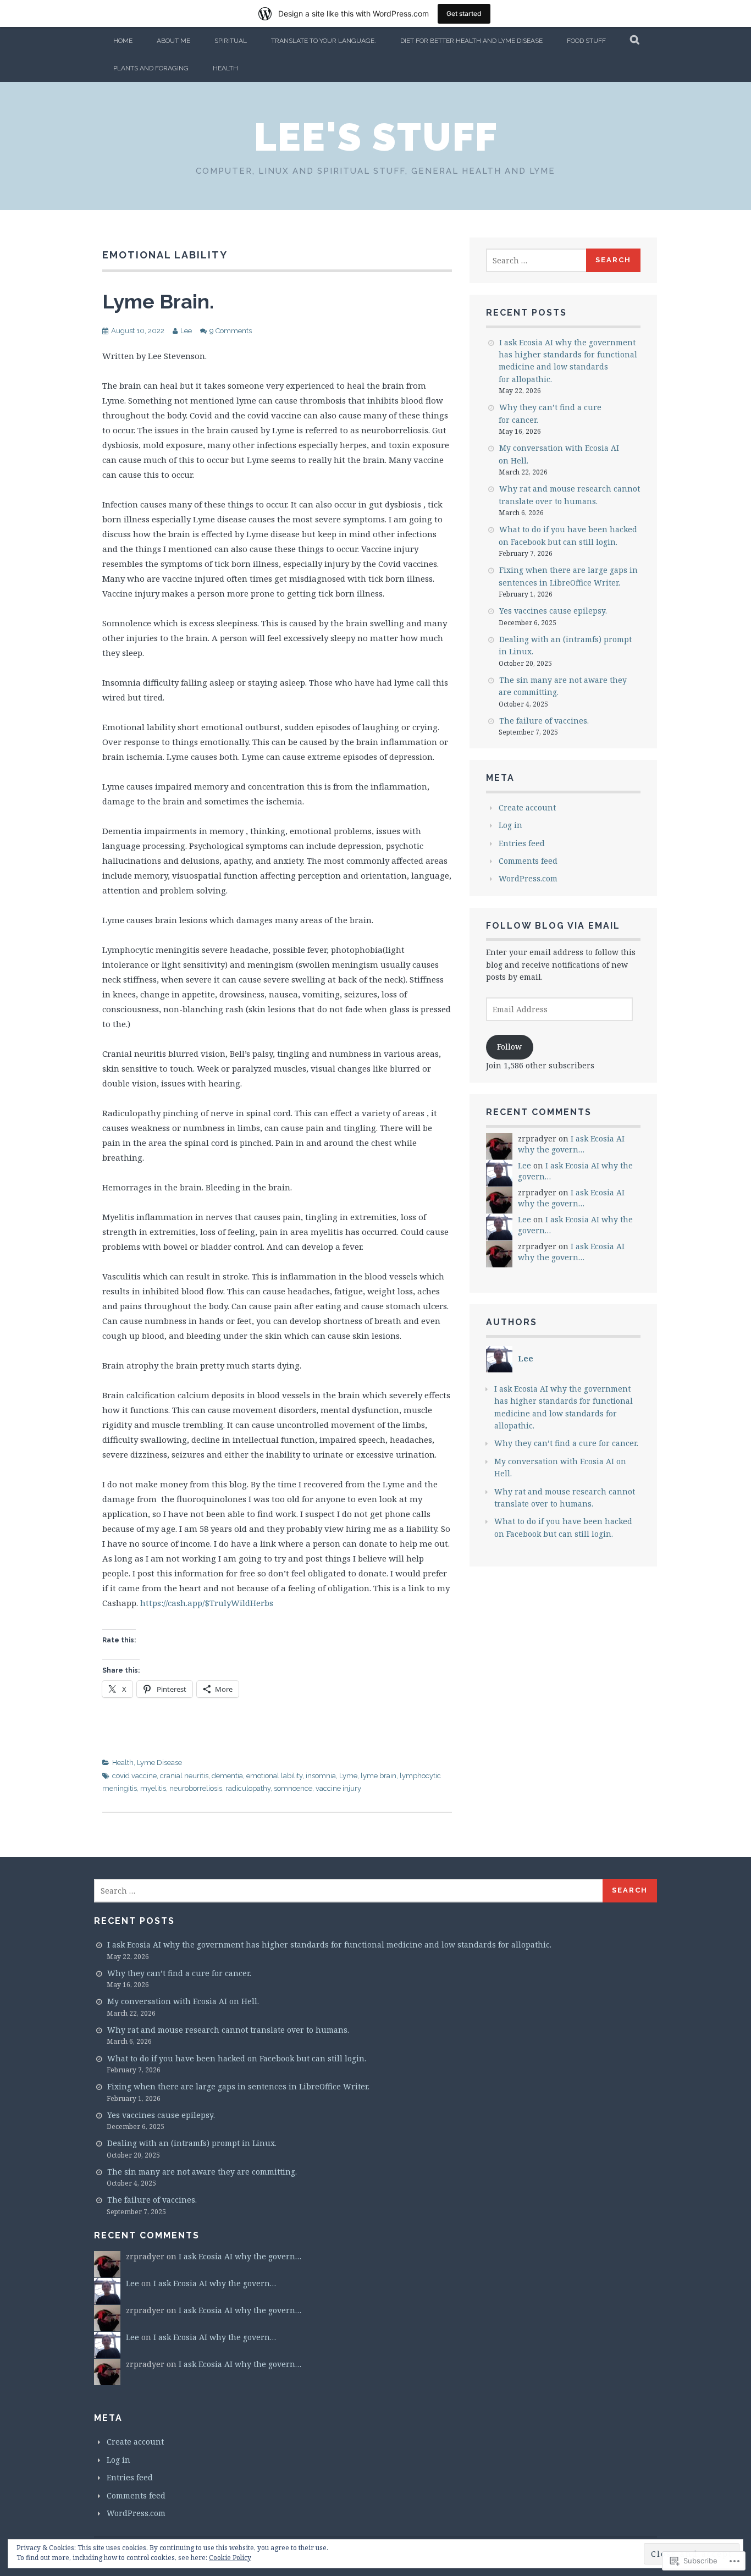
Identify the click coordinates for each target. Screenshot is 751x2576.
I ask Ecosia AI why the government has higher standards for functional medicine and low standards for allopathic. (329, 1945)
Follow (509, 1047)
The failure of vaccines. (544, 721)
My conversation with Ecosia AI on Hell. (183, 2001)
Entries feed (522, 843)
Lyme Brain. (158, 301)
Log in (510, 825)
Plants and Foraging (151, 68)
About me (173, 41)
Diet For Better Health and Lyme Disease (471, 41)
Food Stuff (586, 41)
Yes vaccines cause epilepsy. (553, 611)
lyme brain (379, 1776)
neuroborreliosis (196, 1788)
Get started (464, 13)
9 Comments (231, 331)
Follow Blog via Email (553, 926)
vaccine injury (338, 1788)
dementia (227, 1776)
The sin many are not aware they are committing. (202, 2172)
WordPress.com (528, 878)
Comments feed (528, 861)
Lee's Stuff (376, 137)
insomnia (321, 1776)
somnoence (293, 1788)
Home (123, 41)
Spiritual (231, 41)
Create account (527, 807)
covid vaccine (134, 1776)
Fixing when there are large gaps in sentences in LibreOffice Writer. (238, 2086)
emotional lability (274, 1776)
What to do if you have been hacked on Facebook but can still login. (237, 2058)
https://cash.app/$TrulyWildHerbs (207, 1603)
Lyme (348, 1776)
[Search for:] (537, 260)
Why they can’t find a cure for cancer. (566, 1443)
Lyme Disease (159, 1763)
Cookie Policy (230, 2558)
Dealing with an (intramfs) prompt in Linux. (192, 2143)
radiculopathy (248, 1788)
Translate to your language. (324, 41)
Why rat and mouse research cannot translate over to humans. (228, 2030)
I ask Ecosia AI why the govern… (571, 1144)
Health (225, 68)
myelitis (153, 1788)
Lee (186, 331)
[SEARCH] (635, 41)
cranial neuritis (184, 1776)
